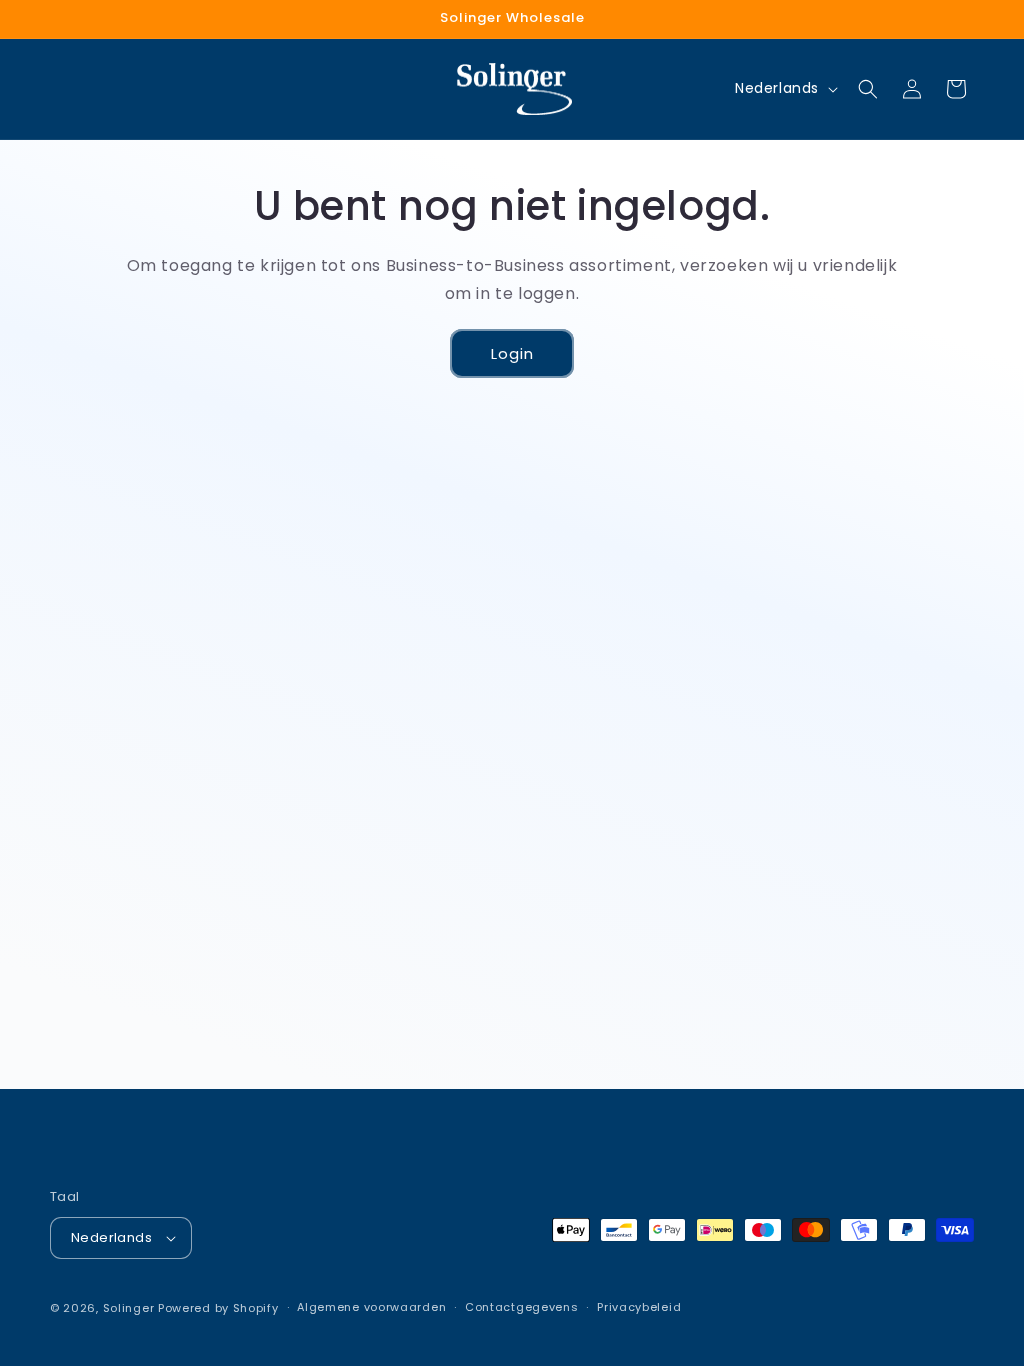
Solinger (129, 1308)
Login (512, 353)
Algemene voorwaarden (371, 1307)
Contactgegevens (522, 1307)
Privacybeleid (639, 1307)
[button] (868, 89)
